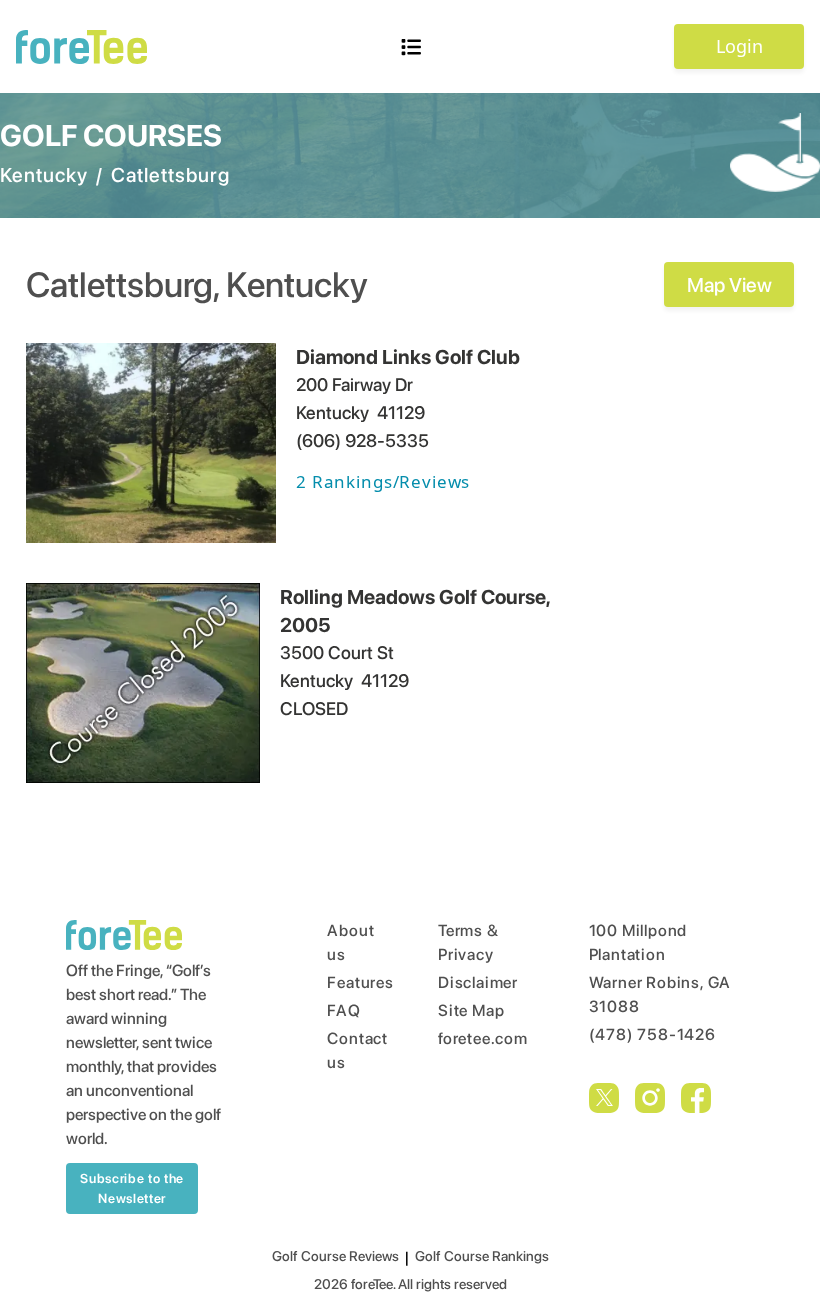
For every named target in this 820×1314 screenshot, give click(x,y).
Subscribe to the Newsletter (131, 1188)
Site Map (471, 1010)
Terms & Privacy (468, 942)
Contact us (344, 1050)
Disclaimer (475, 982)
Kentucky (44, 175)
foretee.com (475, 1038)
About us (344, 942)
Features (344, 982)
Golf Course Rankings (482, 1256)
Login (739, 46)
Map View (729, 285)
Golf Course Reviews (335, 1256)
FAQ (343, 1010)
